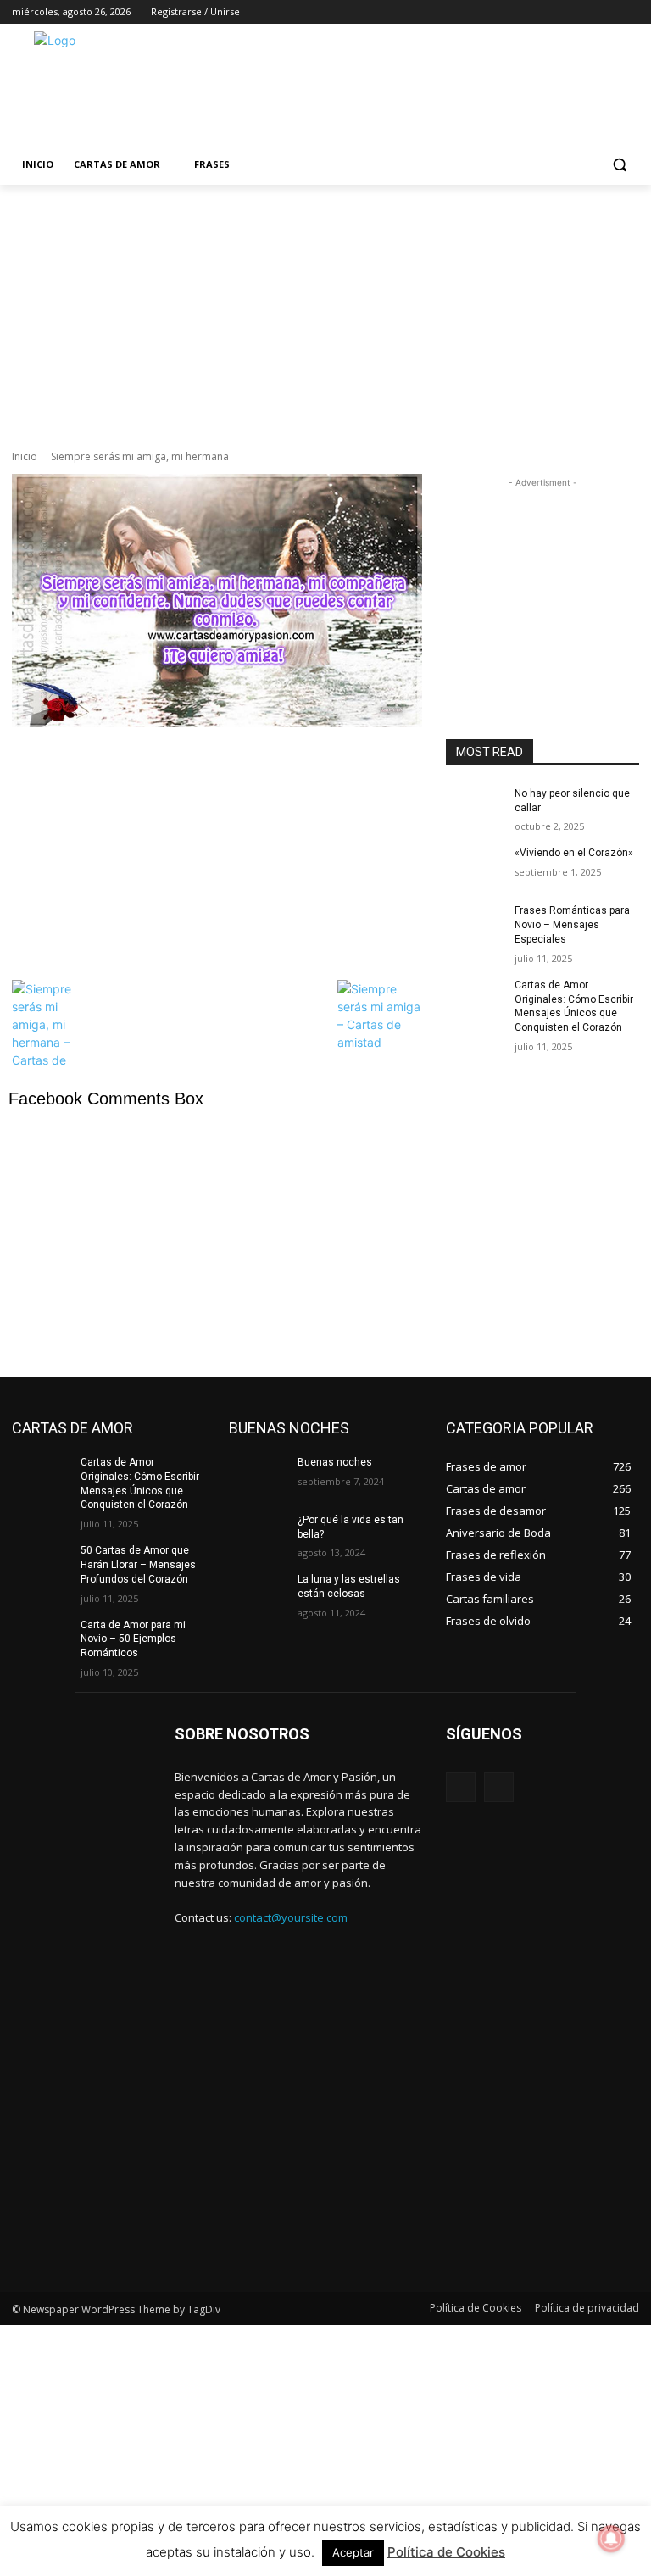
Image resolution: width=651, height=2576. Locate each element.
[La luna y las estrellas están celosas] (258, 1593)
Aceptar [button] (353, 2552)
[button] (619, 165)
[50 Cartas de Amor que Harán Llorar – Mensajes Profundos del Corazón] (41, 1564)
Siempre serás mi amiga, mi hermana (140, 456)
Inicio (25, 456)
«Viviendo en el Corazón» (574, 853)
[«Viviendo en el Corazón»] (475, 866)
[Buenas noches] (258, 1476)
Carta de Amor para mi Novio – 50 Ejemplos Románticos (133, 1639)
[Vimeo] (606, 12)
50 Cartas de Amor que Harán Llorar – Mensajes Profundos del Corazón (138, 1565)
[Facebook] (535, 12)
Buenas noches (335, 1462)
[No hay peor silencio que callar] (475, 807)
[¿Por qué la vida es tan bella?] (258, 1533)
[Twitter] (583, 12)
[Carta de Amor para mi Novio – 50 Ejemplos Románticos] (41, 1639)
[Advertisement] (441, 86)
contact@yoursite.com (291, 1917)
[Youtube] (629, 12)
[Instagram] (559, 12)
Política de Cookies (446, 2552)
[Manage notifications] (611, 2539)
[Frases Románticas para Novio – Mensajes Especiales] (475, 924)
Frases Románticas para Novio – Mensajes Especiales (572, 925)
